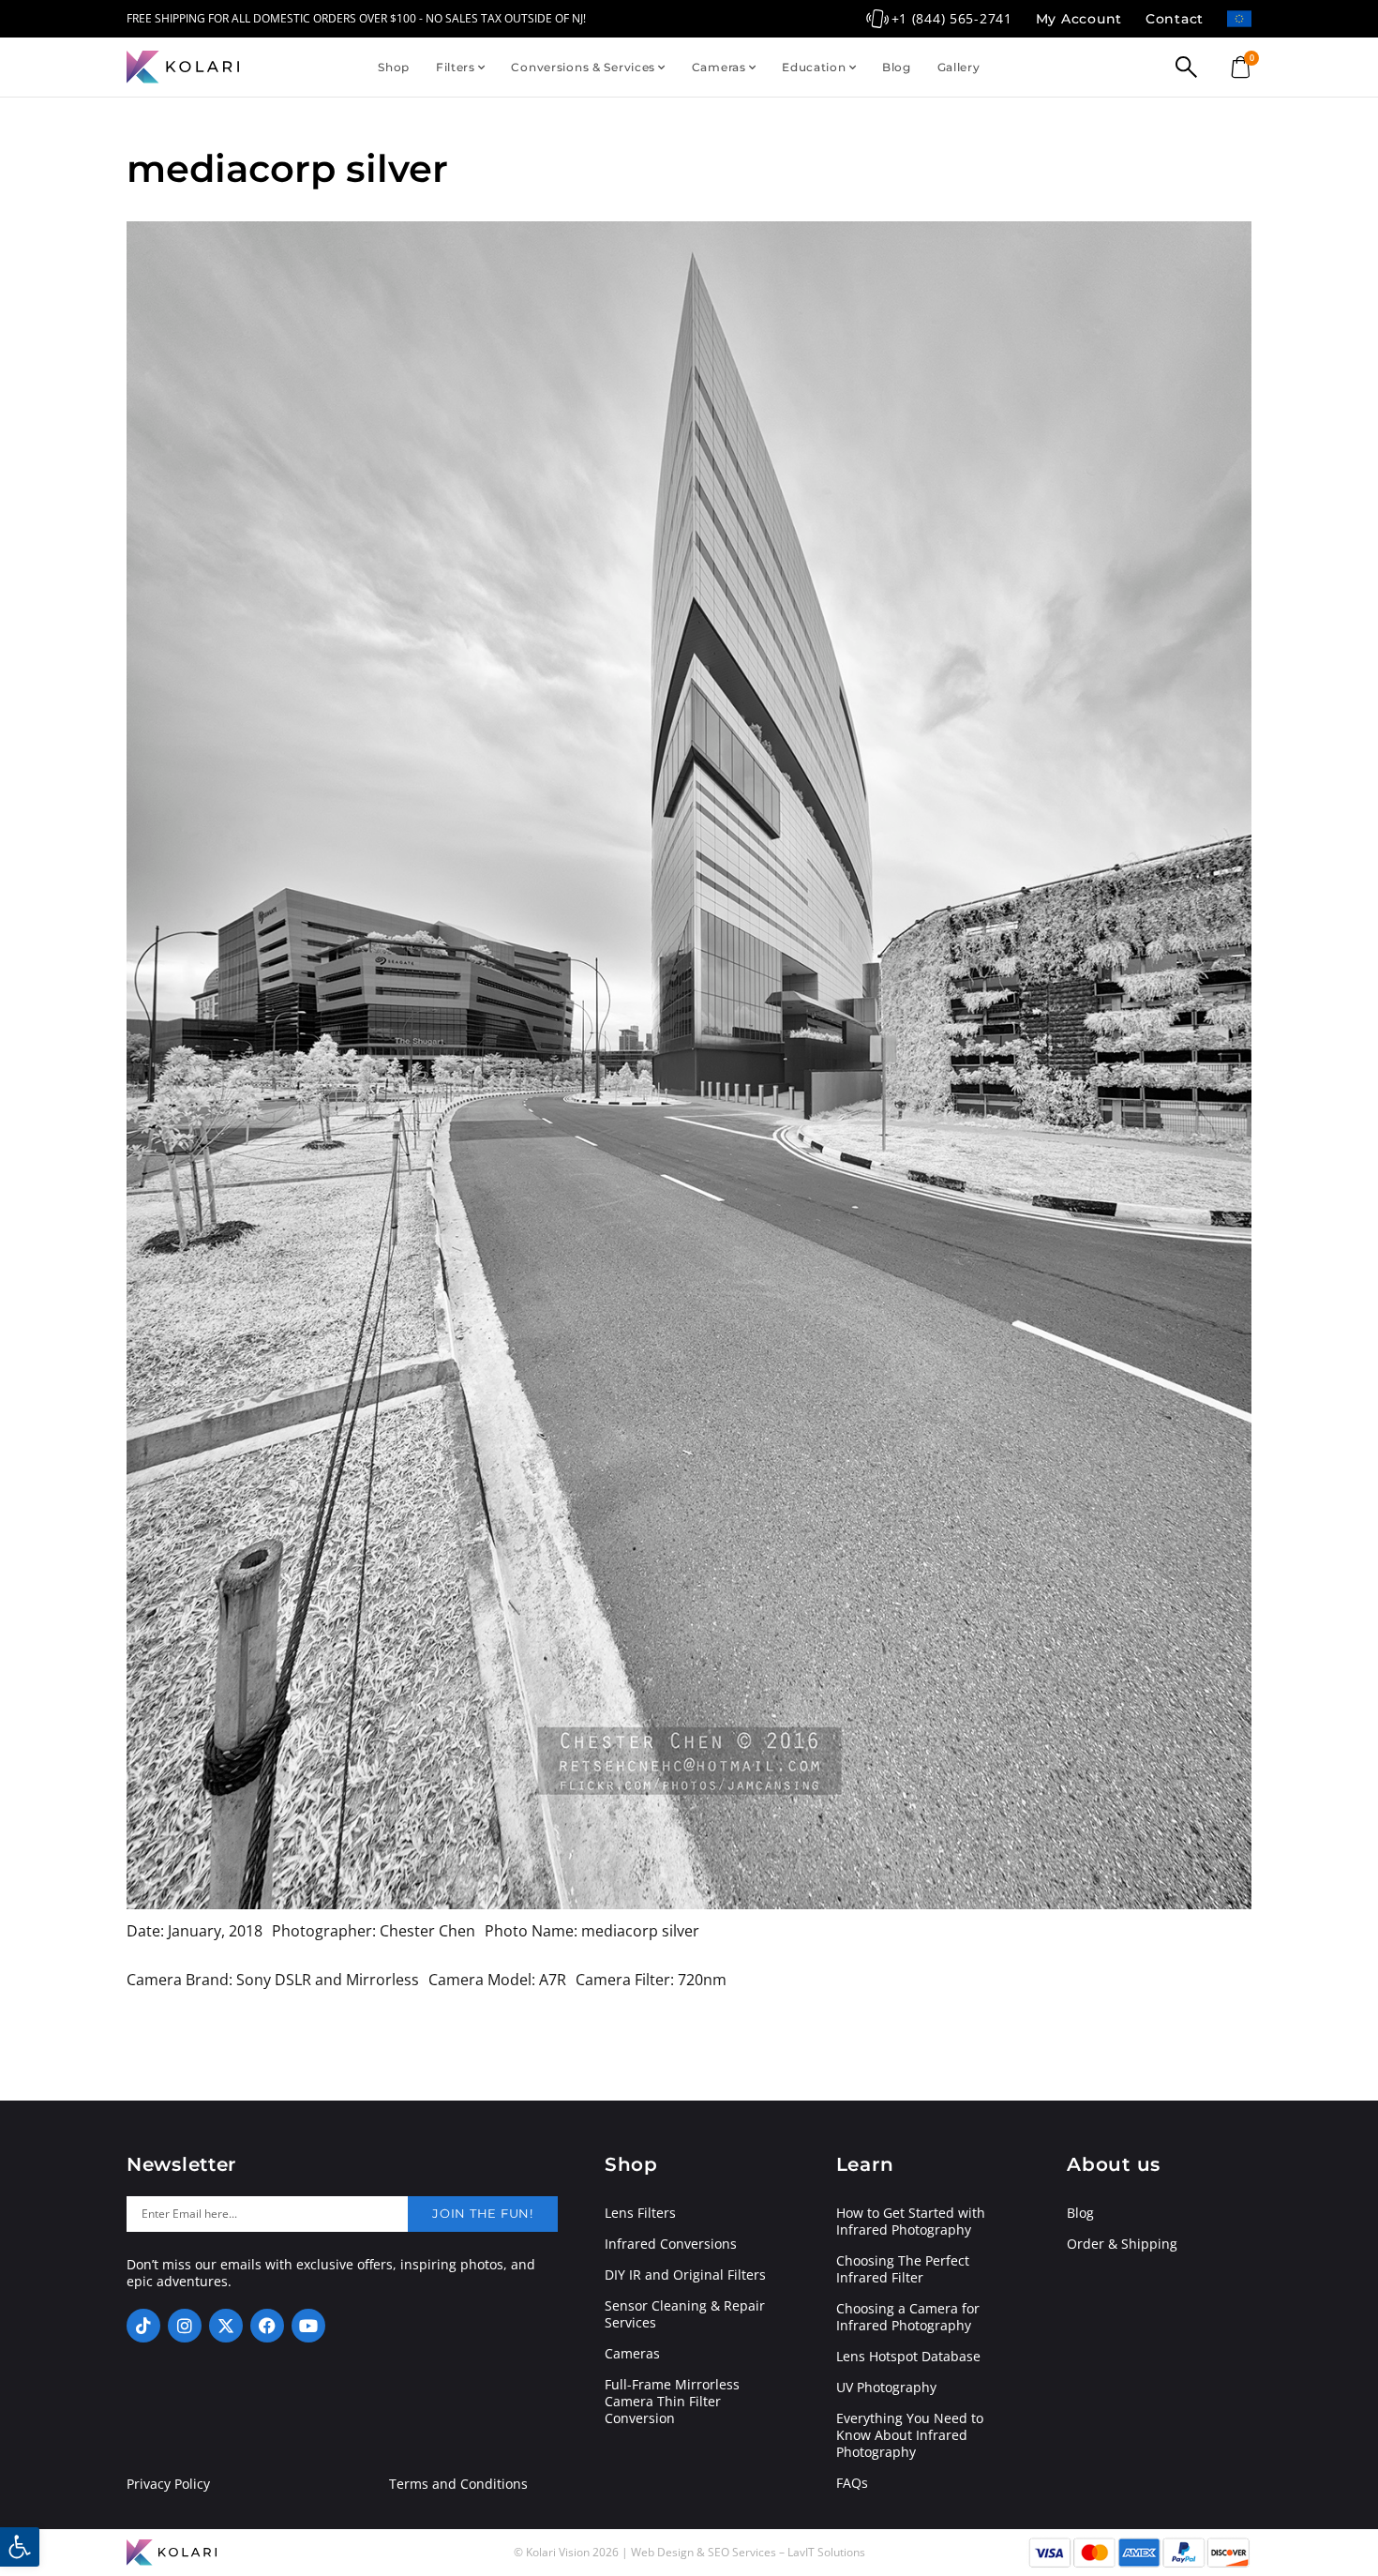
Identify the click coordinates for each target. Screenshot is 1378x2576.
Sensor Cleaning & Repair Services (685, 2314)
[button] (20, 2547)
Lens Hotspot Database (908, 2357)
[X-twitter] (226, 2326)
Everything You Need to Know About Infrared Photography (910, 2435)
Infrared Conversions (671, 2244)
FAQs (852, 2483)
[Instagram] (185, 2326)
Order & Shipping (1122, 2244)
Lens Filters (640, 2213)
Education (814, 67)
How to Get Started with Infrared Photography (911, 2222)
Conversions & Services (583, 67)
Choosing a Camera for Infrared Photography (908, 2317)
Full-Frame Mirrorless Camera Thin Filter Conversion (672, 2402)
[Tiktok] (143, 2326)
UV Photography (886, 2388)
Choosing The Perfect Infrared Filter (903, 2269)
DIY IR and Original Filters (685, 2275)
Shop (394, 67)
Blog (897, 67)
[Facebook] (267, 2326)
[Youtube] (308, 2326)
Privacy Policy (168, 2484)
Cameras (719, 67)
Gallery (959, 67)
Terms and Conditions (458, 2484)
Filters (456, 67)
